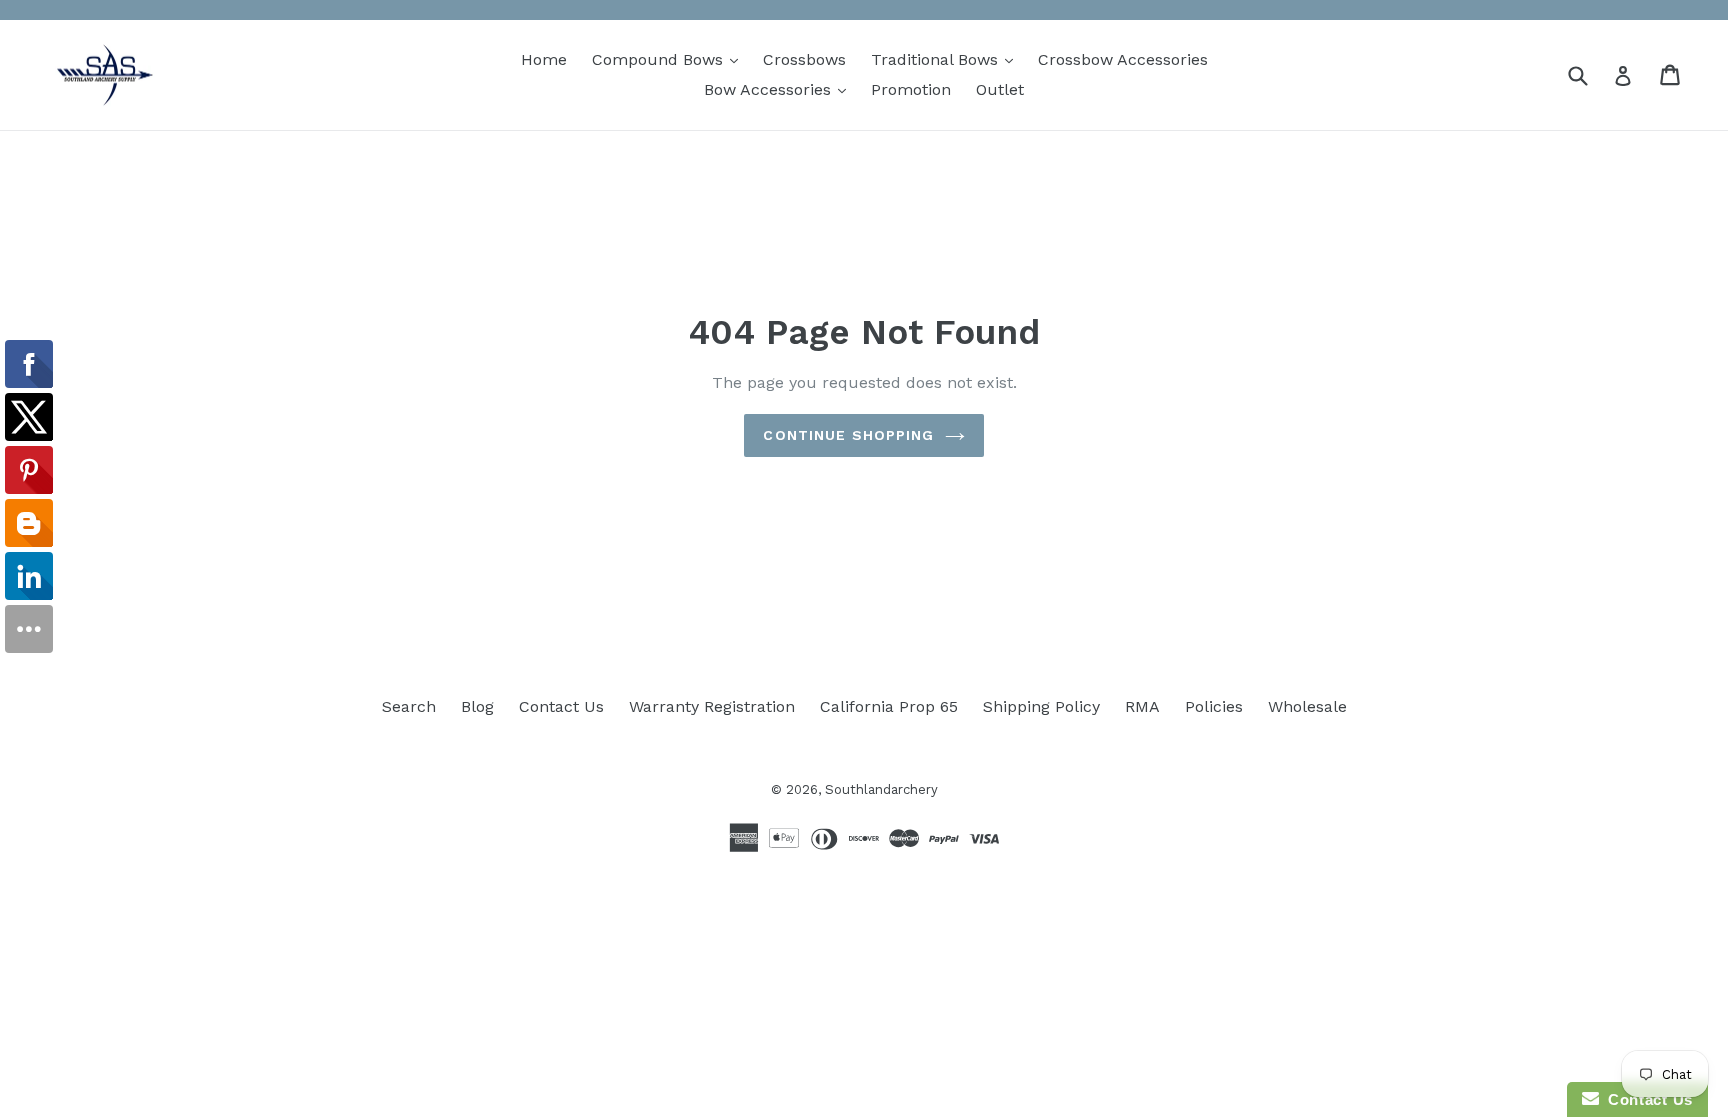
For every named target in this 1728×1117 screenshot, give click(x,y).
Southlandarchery (881, 789)
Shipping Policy (1041, 706)
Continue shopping (848, 435)
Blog (477, 706)
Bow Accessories (780, 89)
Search (409, 706)
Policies (1214, 706)
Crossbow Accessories (1123, 59)
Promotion (911, 89)
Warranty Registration (712, 706)
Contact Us (561, 706)
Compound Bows (670, 59)
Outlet (1000, 89)
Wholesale (1307, 706)
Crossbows (804, 59)
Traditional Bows (947, 59)
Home (544, 59)
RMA (1142, 706)
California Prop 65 (889, 706)
